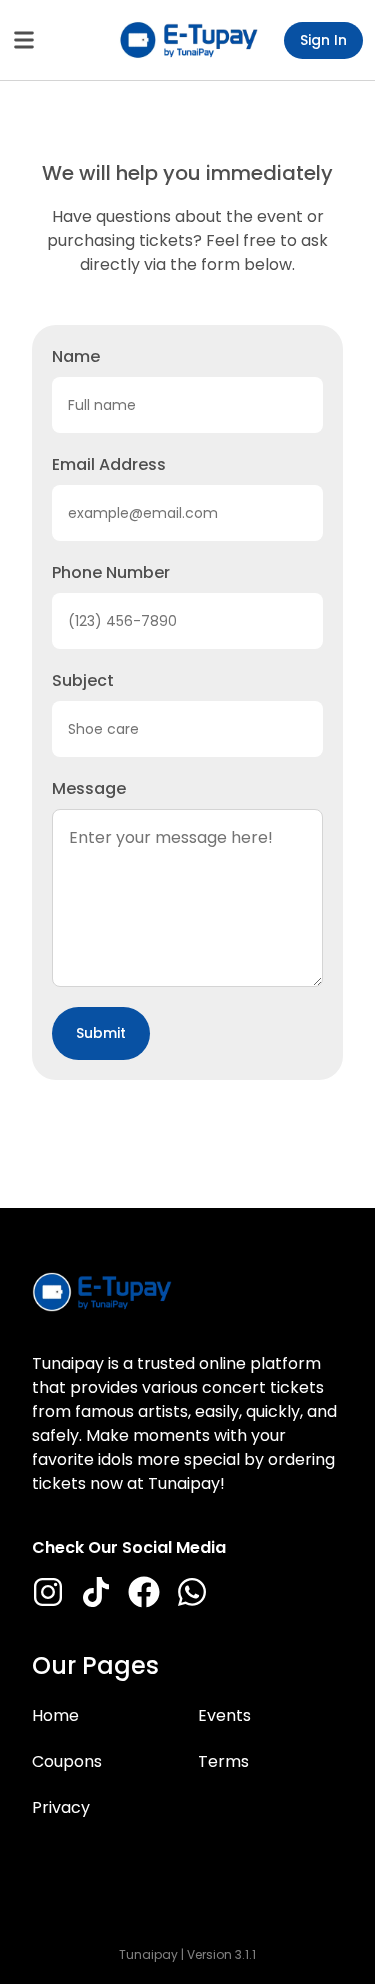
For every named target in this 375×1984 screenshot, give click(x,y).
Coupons (67, 1761)
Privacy (61, 1807)
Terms (223, 1761)
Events (224, 1715)
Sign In (323, 40)
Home (55, 1715)
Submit (101, 1033)
